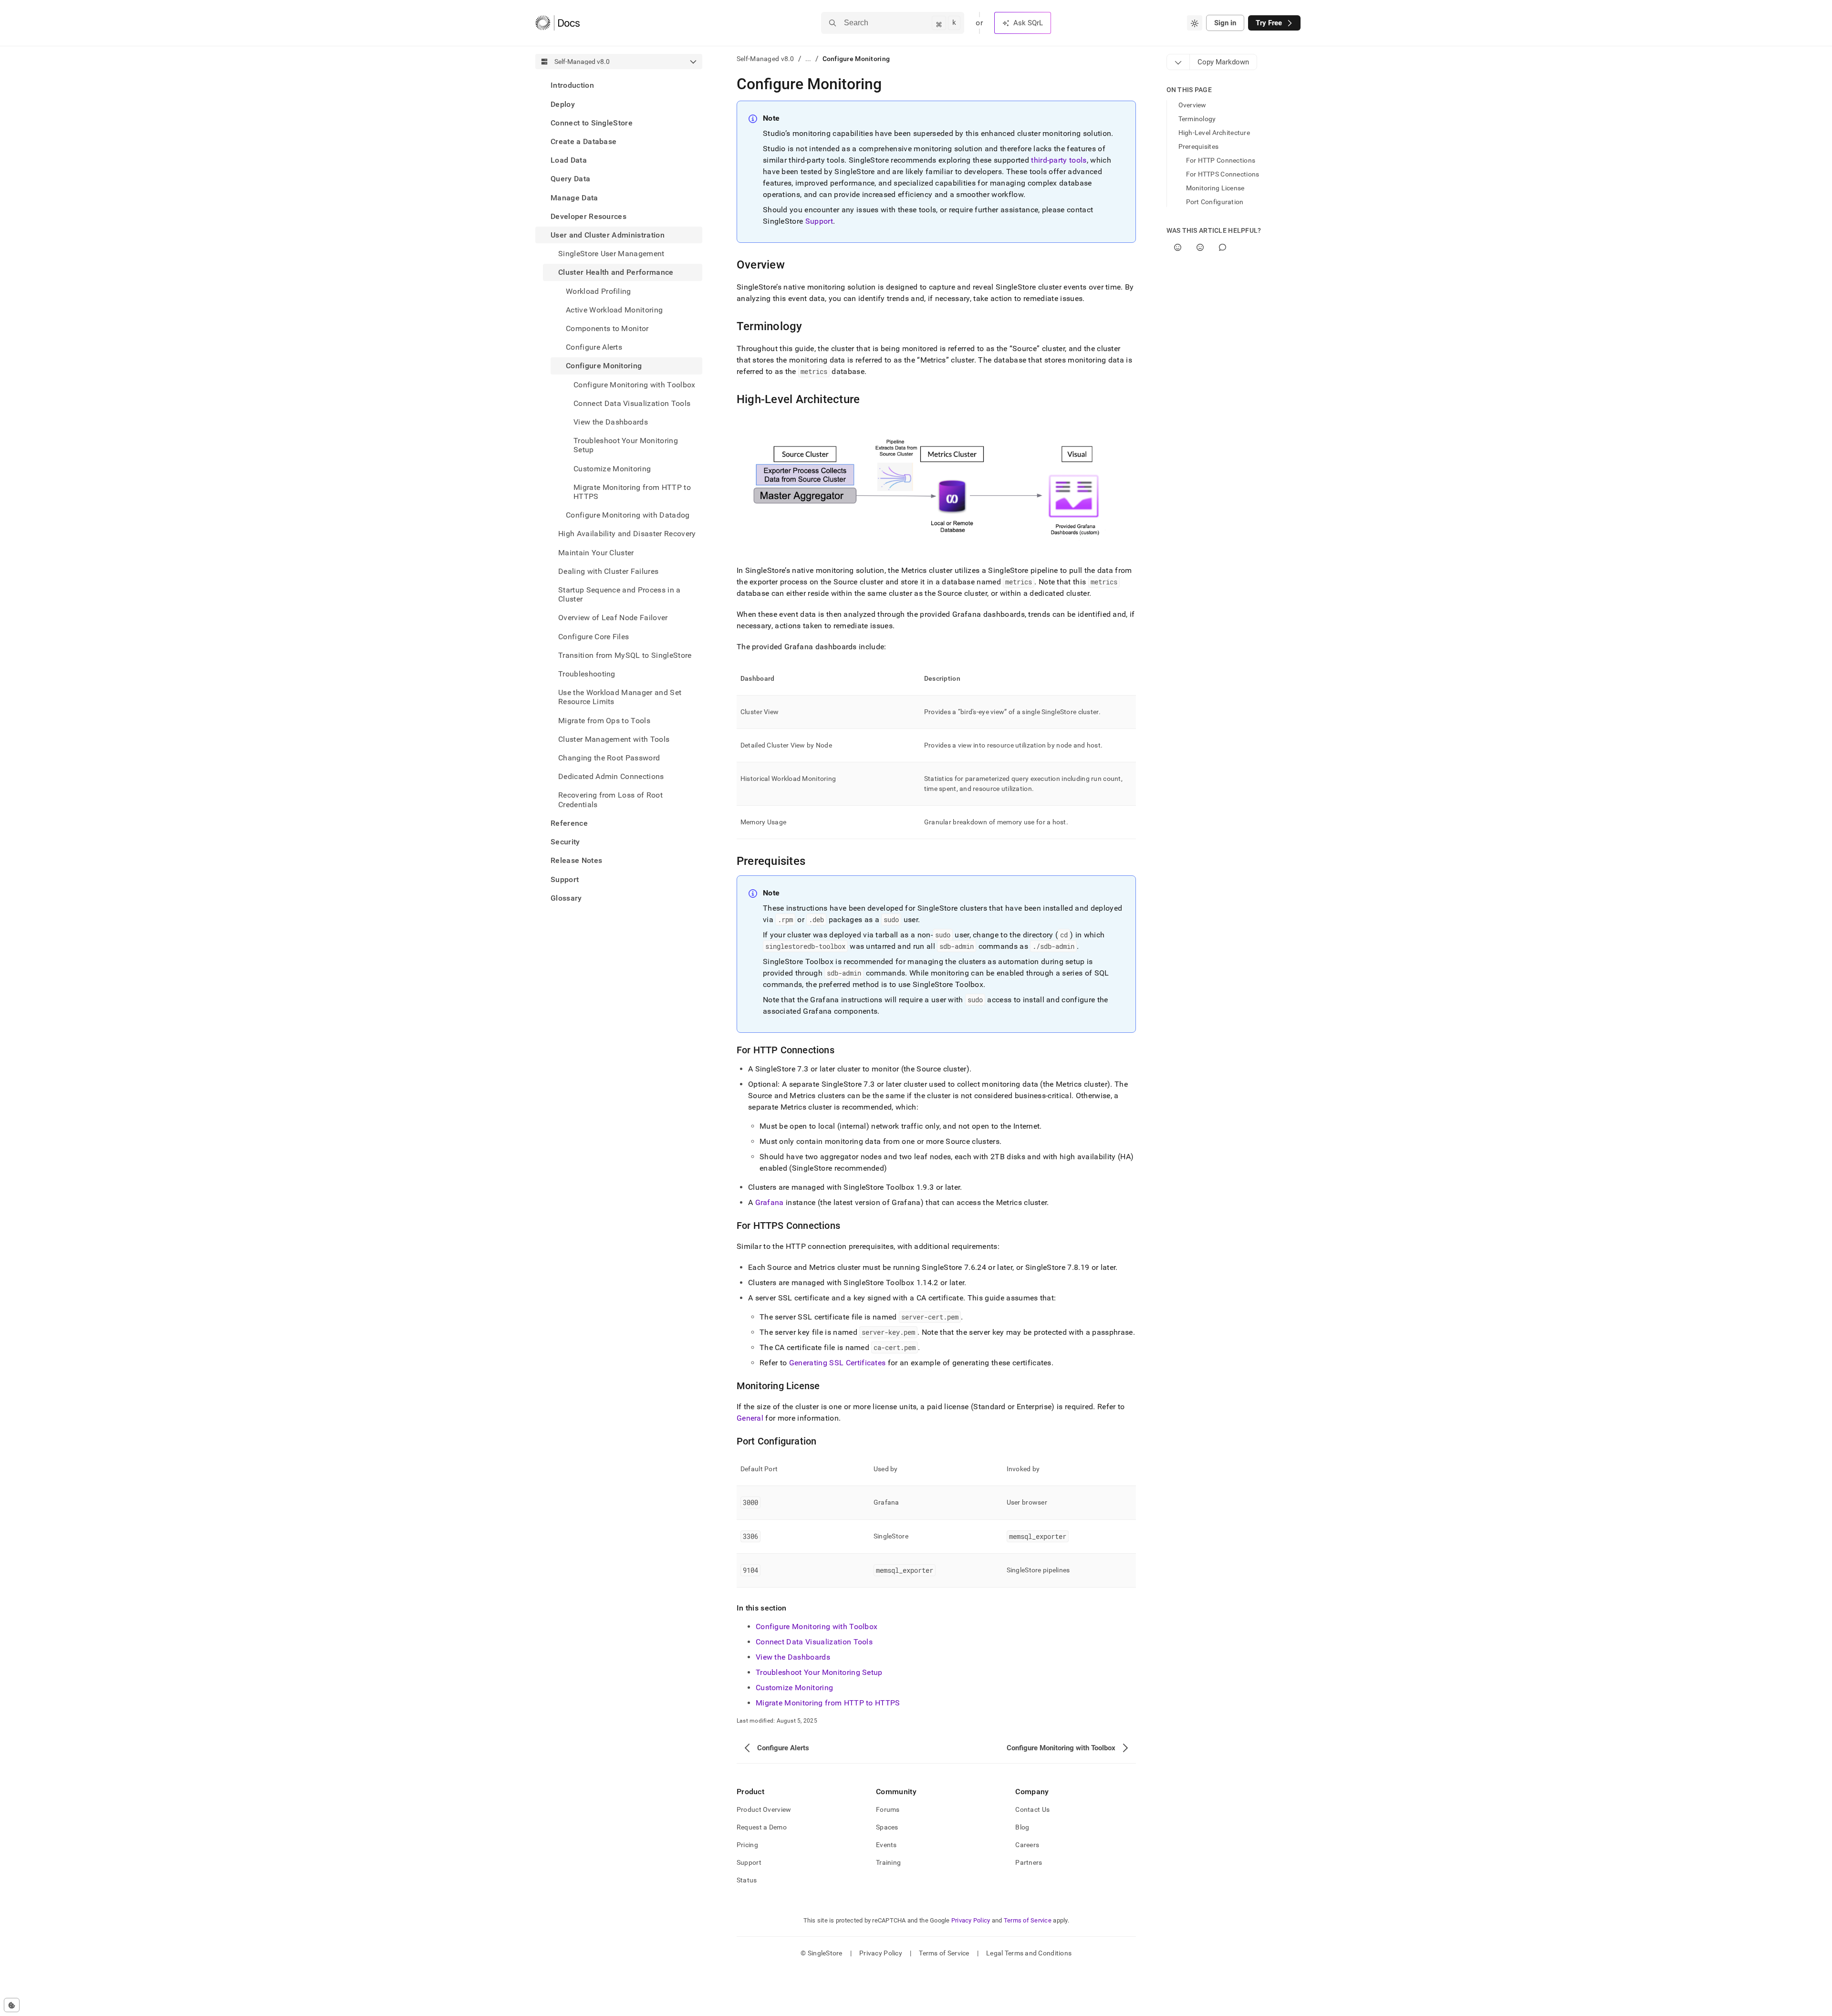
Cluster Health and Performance (616, 272)
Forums (888, 1809)
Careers (1027, 1845)
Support (565, 879)
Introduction (572, 85)
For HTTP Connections (1221, 160)
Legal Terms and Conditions (1029, 1953)
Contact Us (1032, 1809)
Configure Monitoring (604, 366)
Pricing (747, 1845)
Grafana (770, 1202)
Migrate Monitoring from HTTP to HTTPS (828, 1703)
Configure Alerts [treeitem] (594, 347)
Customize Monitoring (794, 1688)
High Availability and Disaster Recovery (627, 534)
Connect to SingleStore (592, 122)
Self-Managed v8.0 (765, 59)
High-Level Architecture (1214, 133)
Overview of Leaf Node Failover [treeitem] (613, 618)
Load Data (569, 160)
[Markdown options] (1178, 62)
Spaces (887, 1827)
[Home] (557, 23)
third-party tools (1059, 160)
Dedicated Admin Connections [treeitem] (611, 776)
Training (888, 1862)
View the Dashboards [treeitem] (611, 422)
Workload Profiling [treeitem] (599, 291)
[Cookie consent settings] (12, 2005)
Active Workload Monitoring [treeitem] (614, 309)
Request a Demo (762, 1827)
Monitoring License (1215, 188)
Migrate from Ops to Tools (604, 720)
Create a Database (583, 141)
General (750, 1418)
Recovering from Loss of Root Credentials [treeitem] (610, 800)
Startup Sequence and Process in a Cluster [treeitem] (619, 594)
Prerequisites (1199, 146)
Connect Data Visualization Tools (814, 1642)
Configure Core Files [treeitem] (593, 636)
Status (747, 1880)
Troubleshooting (587, 674)
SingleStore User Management (611, 254)
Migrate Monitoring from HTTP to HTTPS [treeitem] (632, 491)
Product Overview (764, 1809)
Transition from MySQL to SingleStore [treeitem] (625, 655)
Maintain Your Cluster (596, 552)
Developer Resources (588, 216)
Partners (1029, 1862)
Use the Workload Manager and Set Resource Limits (620, 697)
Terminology (1197, 119)
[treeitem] (619, 85)
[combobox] (1195, 23)
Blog (1022, 1827)
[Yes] (1178, 247)
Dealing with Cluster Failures (608, 571)
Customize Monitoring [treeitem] (612, 468)
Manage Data (574, 197)
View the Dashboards (793, 1657)
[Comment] (1223, 247)
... (808, 59)
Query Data (570, 179)
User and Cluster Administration (608, 235)
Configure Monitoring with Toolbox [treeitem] (635, 384)
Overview (1192, 105)
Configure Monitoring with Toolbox (817, 1626)
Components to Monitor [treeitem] (607, 328)
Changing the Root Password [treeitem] (609, 758)
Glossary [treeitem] (566, 898)
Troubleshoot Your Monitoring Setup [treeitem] (626, 445)
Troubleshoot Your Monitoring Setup (819, 1672)
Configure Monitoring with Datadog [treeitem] (628, 515)
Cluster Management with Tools (614, 739)
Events (886, 1845)
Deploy (563, 104)
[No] (1200, 247)
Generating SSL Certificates (838, 1363)
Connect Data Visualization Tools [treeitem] (632, 403)
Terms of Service (1028, 1920)
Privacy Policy (971, 1920)
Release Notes (576, 860)
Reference (569, 823)
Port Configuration (1215, 202)
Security (565, 842)
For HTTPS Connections (1223, 174)
